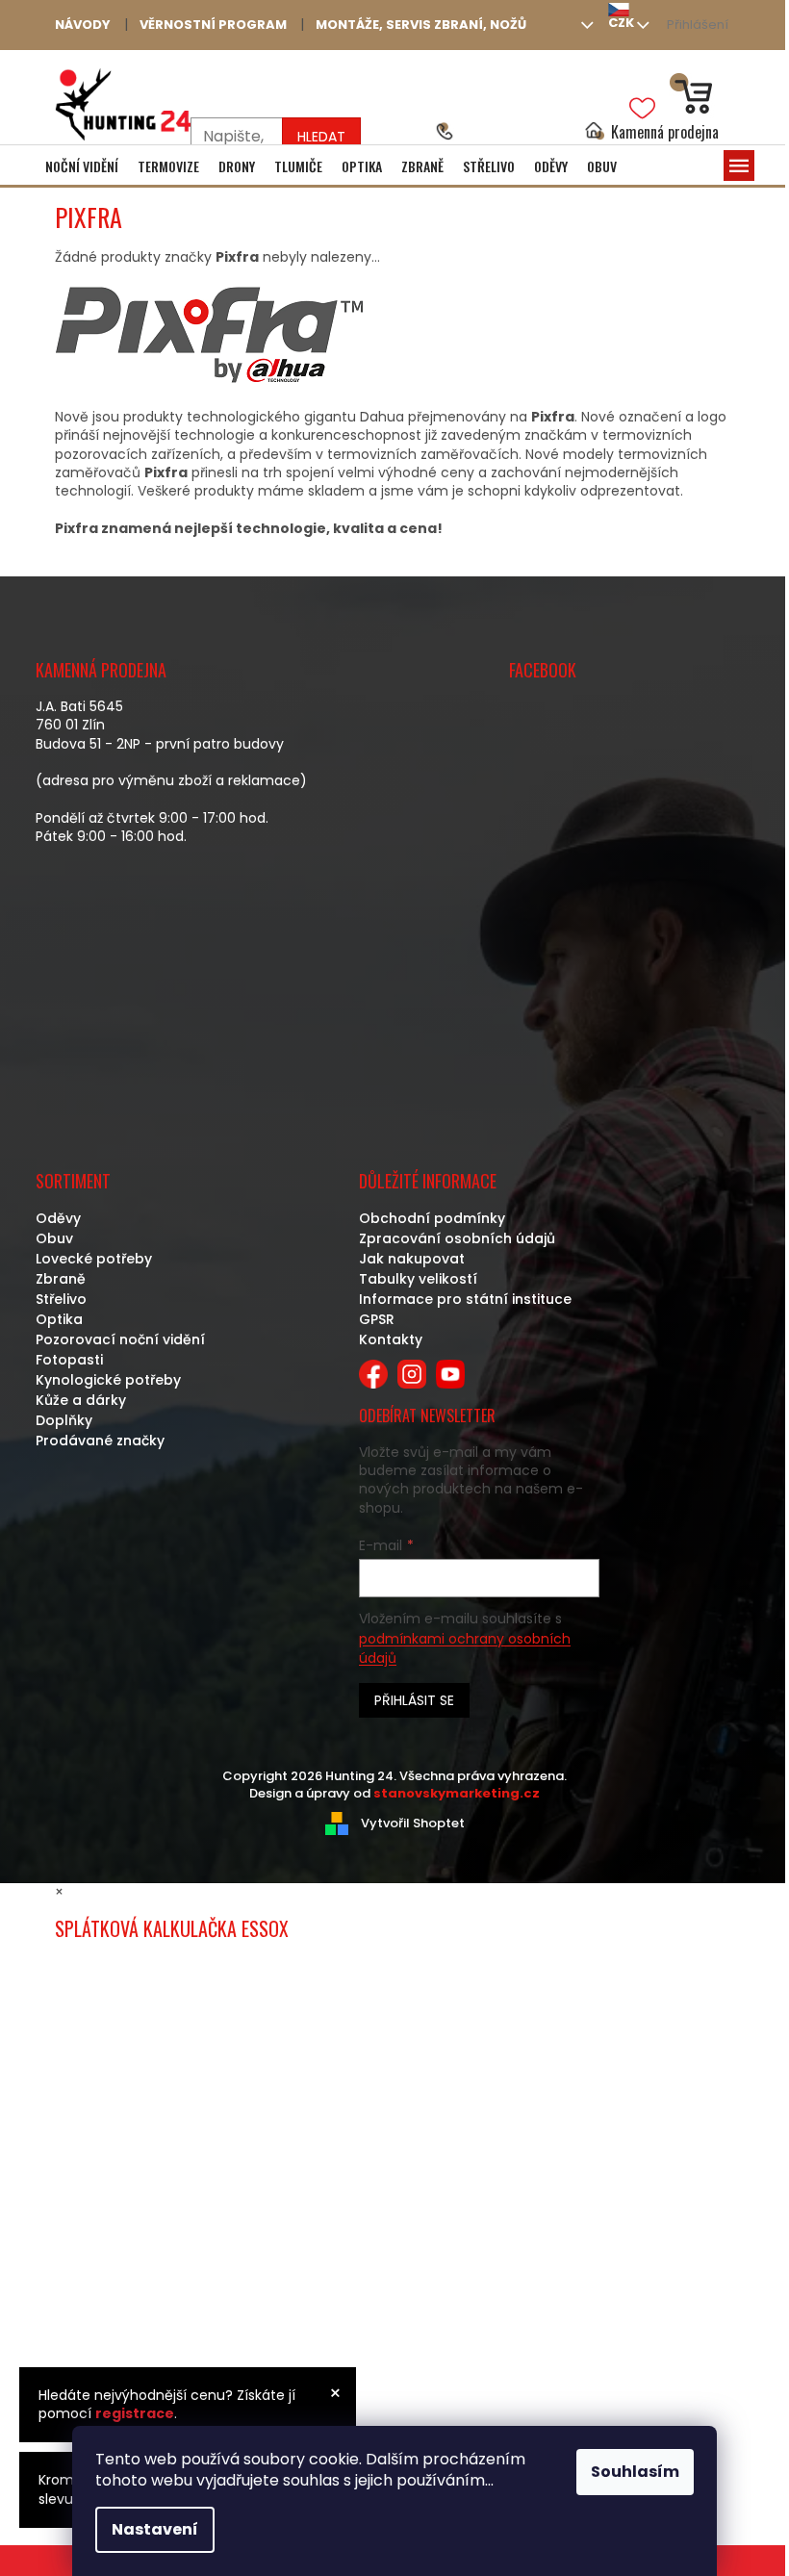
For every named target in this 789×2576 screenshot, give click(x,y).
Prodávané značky (100, 1441)
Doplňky (64, 1420)
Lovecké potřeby (94, 1259)
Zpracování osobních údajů (457, 1238)
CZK (621, 23)
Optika (59, 1319)
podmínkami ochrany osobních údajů (465, 1648)
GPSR (377, 1319)
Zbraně (61, 1279)
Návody (83, 25)
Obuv (54, 1238)
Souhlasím (635, 2472)
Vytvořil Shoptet (413, 1823)
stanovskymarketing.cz (457, 1793)
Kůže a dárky (81, 1400)
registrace (135, 2413)
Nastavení (155, 2529)
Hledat (321, 137)
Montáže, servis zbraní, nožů (421, 25)
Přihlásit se (414, 1700)
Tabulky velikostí (418, 1279)
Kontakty (391, 1339)
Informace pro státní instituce (465, 1299)
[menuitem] (82, 166)
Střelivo (61, 1299)
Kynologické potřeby (108, 1380)
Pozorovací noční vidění (120, 1339)
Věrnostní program (213, 25)
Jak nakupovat (412, 1259)
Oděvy (58, 1218)
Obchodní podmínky (432, 1218)
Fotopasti (69, 1360)
